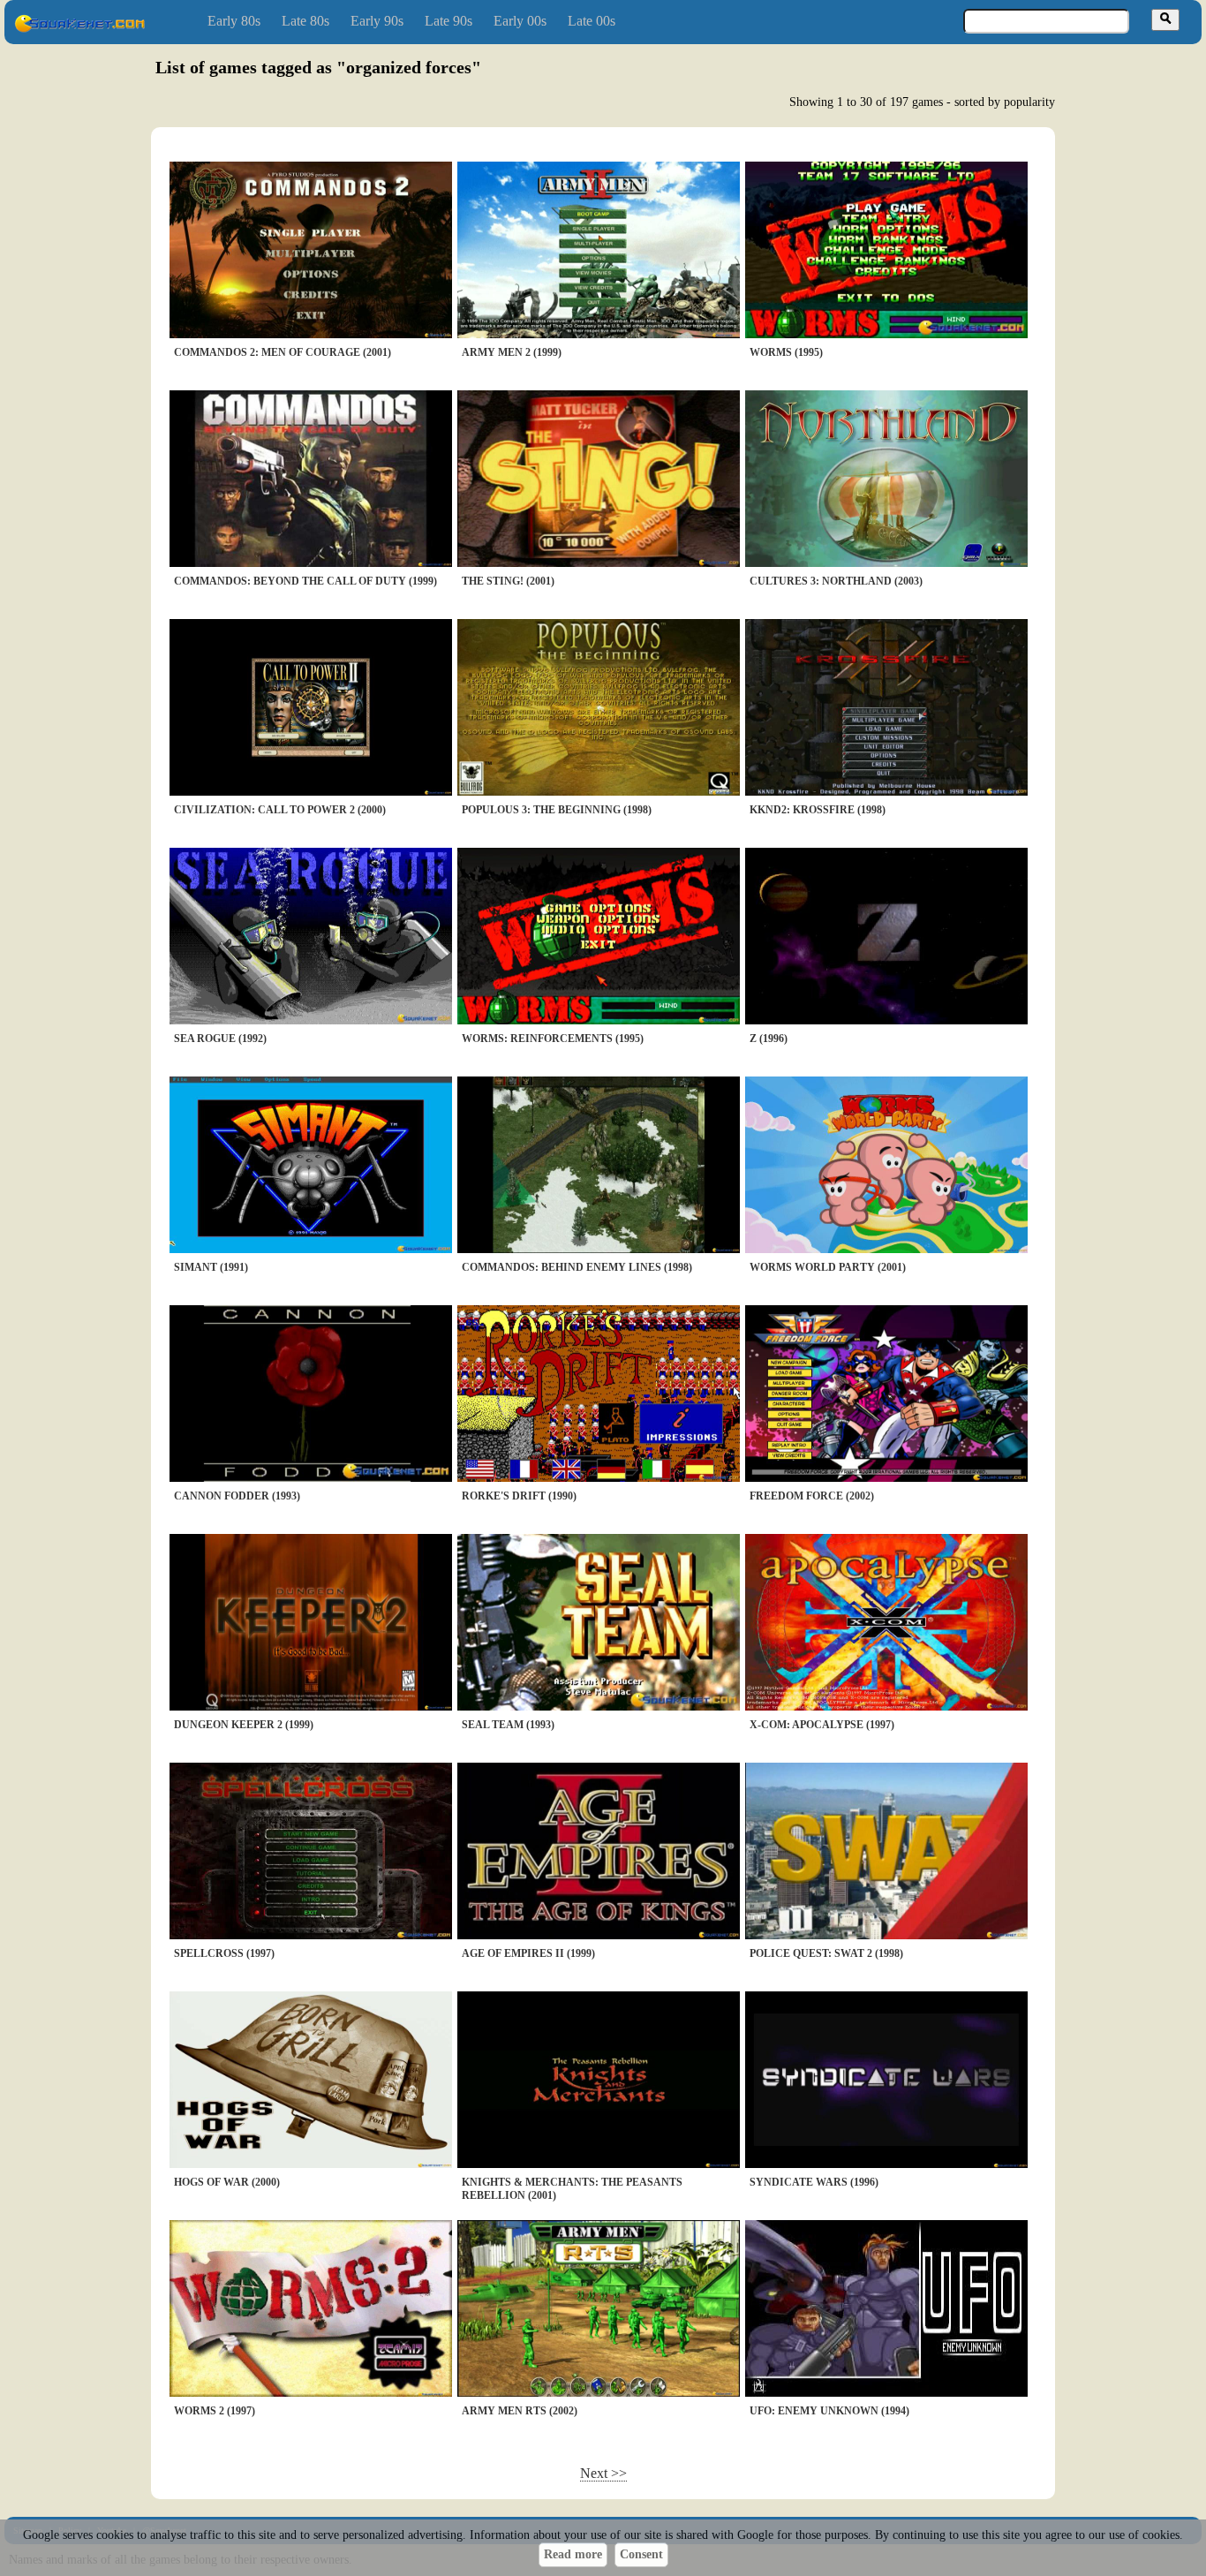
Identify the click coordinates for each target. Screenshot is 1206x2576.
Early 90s (377, 21)
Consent (641, 2554)
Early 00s (520, 21)
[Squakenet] (79, 29)
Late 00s (592, 21)
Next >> (603, 2473)
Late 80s (305, 21)
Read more (573, 2554)
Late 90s (448, 21)
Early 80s (234, 21)
